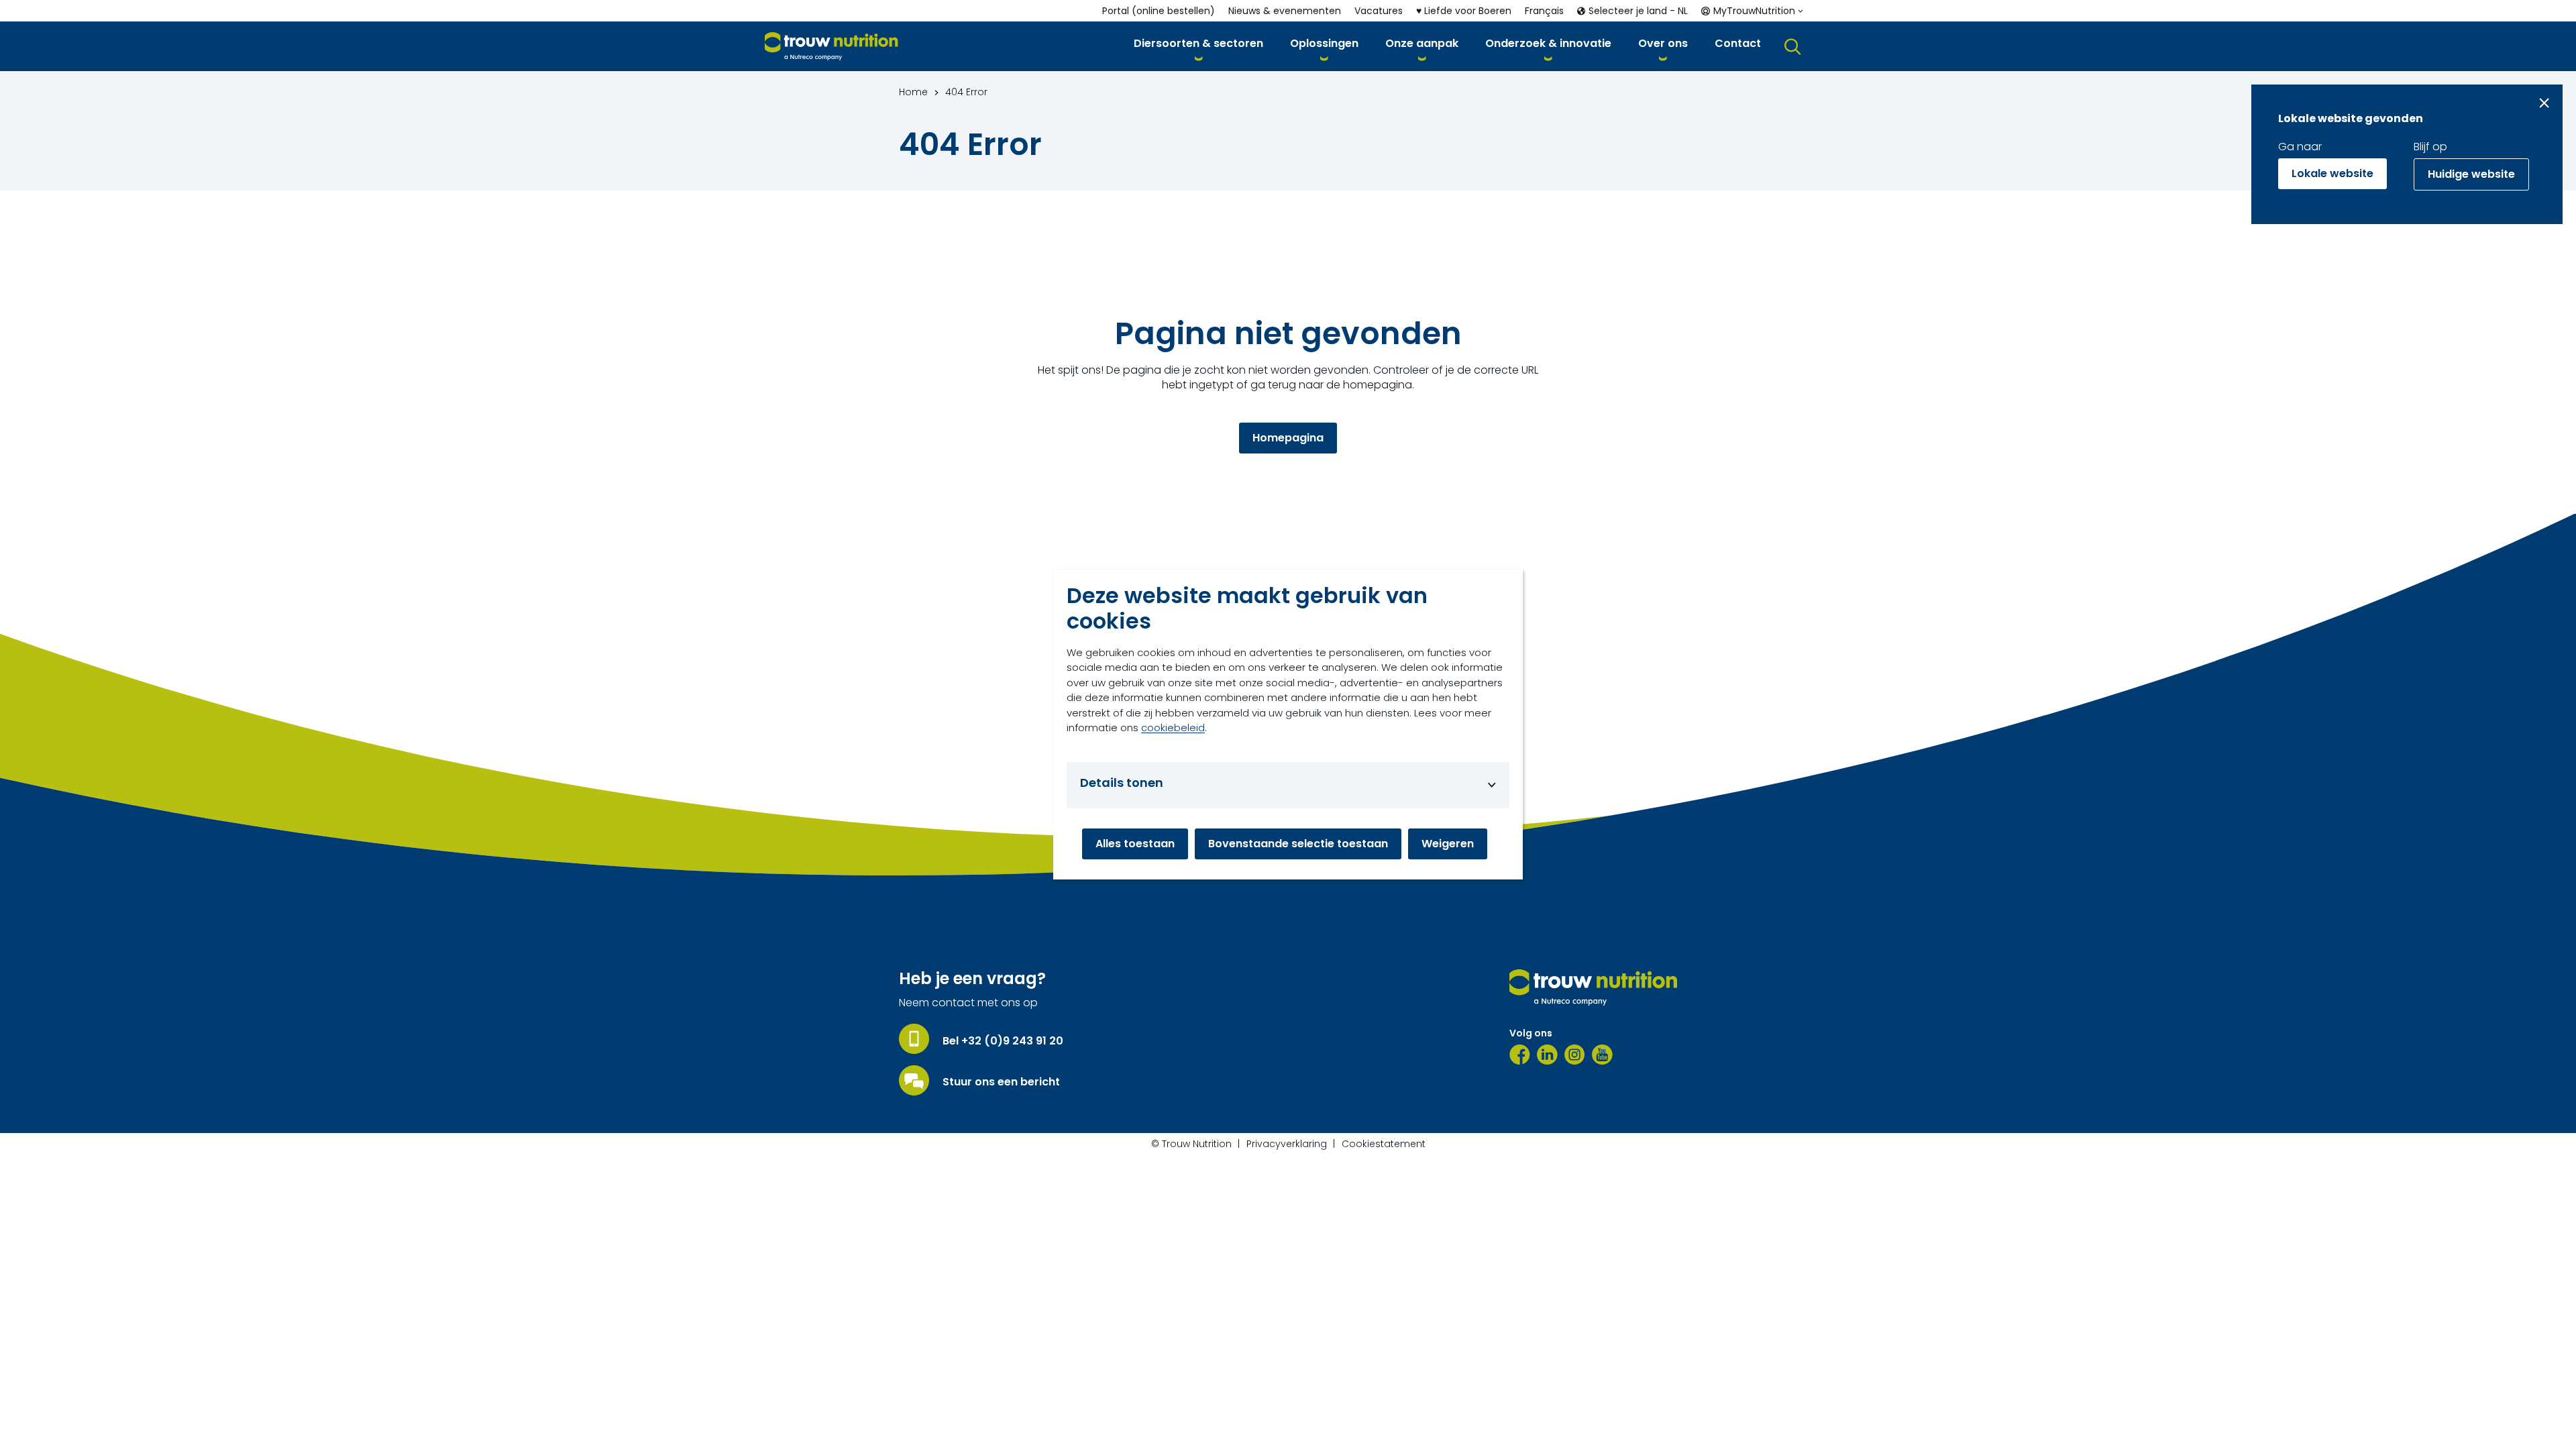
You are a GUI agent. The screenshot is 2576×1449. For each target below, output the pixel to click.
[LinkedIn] (1547, 1055)
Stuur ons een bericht (1001, 1082)
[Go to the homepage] (1593, 987)
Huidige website (2471, 174)
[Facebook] (1520, 1055)
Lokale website (2332, 173)
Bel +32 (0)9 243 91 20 (1003, 1041)
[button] (1198, 46)
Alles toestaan (1135, 844)
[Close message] (2544, 103)
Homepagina (1288, 438)
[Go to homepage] (831, 47)
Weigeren (1448, 844)
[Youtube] (1602, 1055)
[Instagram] (1575, 1055)
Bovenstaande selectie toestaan (1298, 844)
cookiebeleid (1173, 728)
